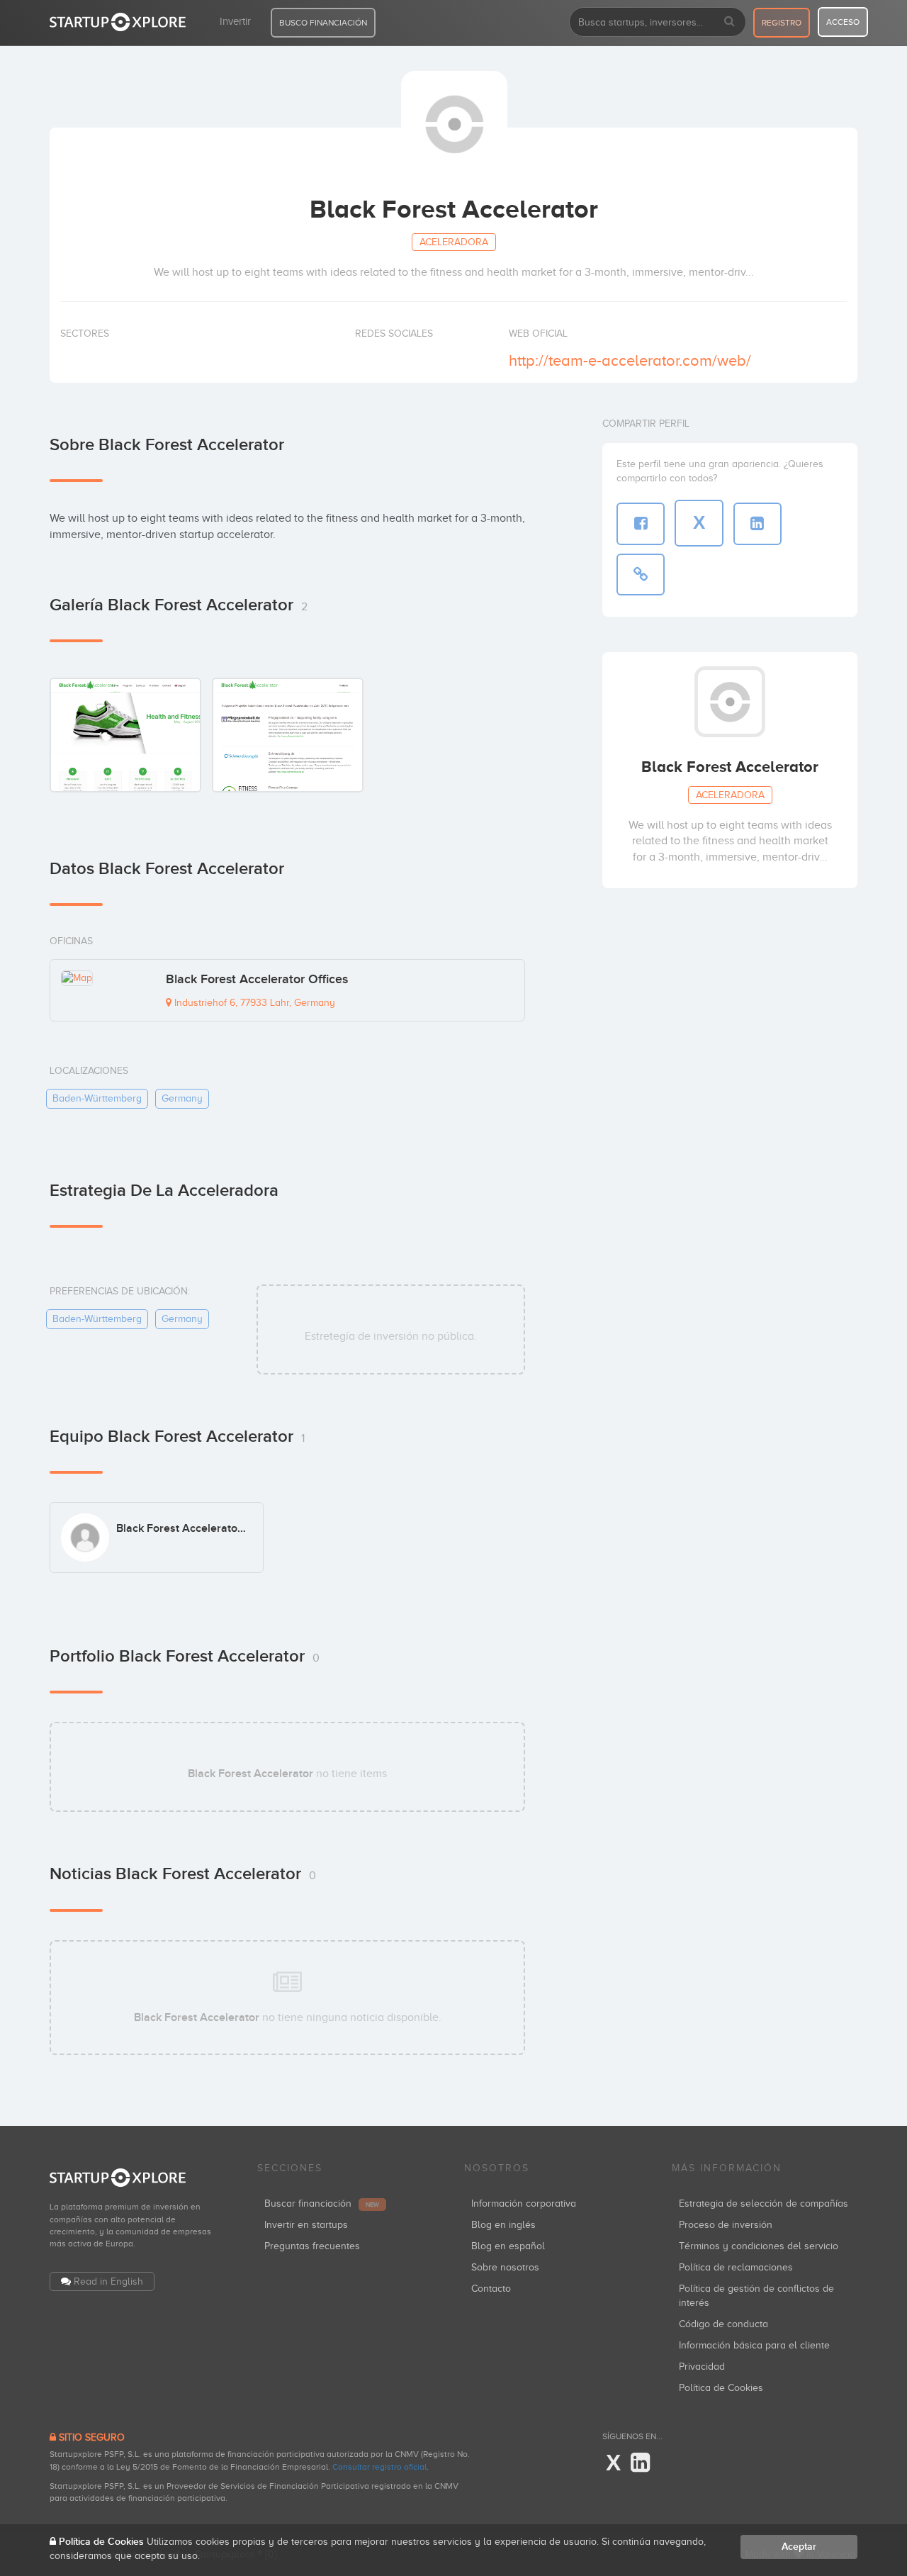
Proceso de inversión (726, 2225)
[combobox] (658, 22)
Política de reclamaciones (736, 2267)
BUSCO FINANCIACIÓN (323, 23)
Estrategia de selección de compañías (764, 2203)
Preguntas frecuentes (312, 2246)
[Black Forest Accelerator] (125, 734)
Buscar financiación (322, 2203)
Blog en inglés (503, 2225)
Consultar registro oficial (379, 2467)
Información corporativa (524, 2203)
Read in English (108, 2281)
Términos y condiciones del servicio (759, 2246)
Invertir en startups (306, 2225)
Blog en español (508, 2246)
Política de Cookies (721, 2388)
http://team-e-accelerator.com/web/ (630, 360)
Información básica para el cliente (754, 2345)
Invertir (235, 21)
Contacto (491, 2289)
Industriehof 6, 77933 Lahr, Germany (253, 1003)
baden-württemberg (97, 1098)
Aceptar (799, 2547)
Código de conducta (723, 2324)
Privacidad (702, 2367)
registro (782, 23)
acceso (843, 22)
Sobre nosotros (505, 2267)
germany (182, 1098)
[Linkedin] (640, 2463)
